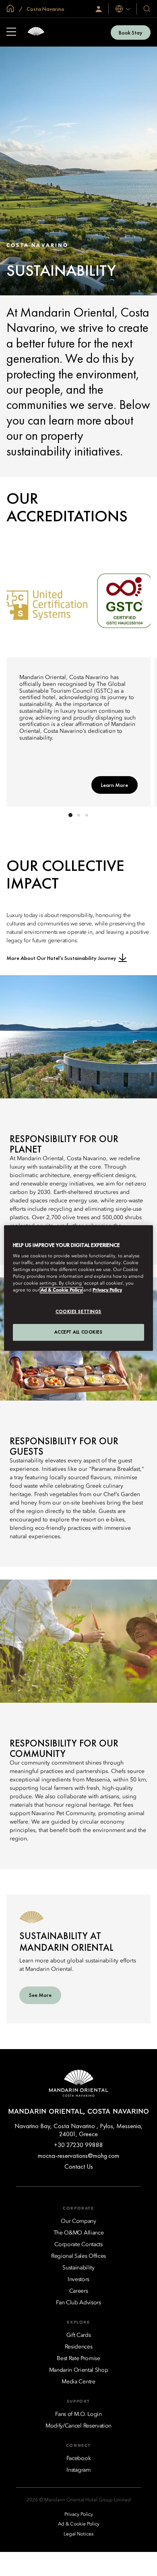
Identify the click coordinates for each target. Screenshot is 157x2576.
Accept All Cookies (78, 1332)
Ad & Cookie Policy (61, 1291)
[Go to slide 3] (87, 815)
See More (40, 1995)
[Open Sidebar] (11, 33)
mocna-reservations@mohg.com (78, 2156)
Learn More (115, 785)
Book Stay (131, 33)
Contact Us (79, 2166)
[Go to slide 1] (70, 815)
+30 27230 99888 (78, 2145)
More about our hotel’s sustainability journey (61, 958)
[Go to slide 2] (78, 815)
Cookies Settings (78, 1312)
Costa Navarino (45, 9)
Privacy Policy (107, 1291)
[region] (79, 1288)
